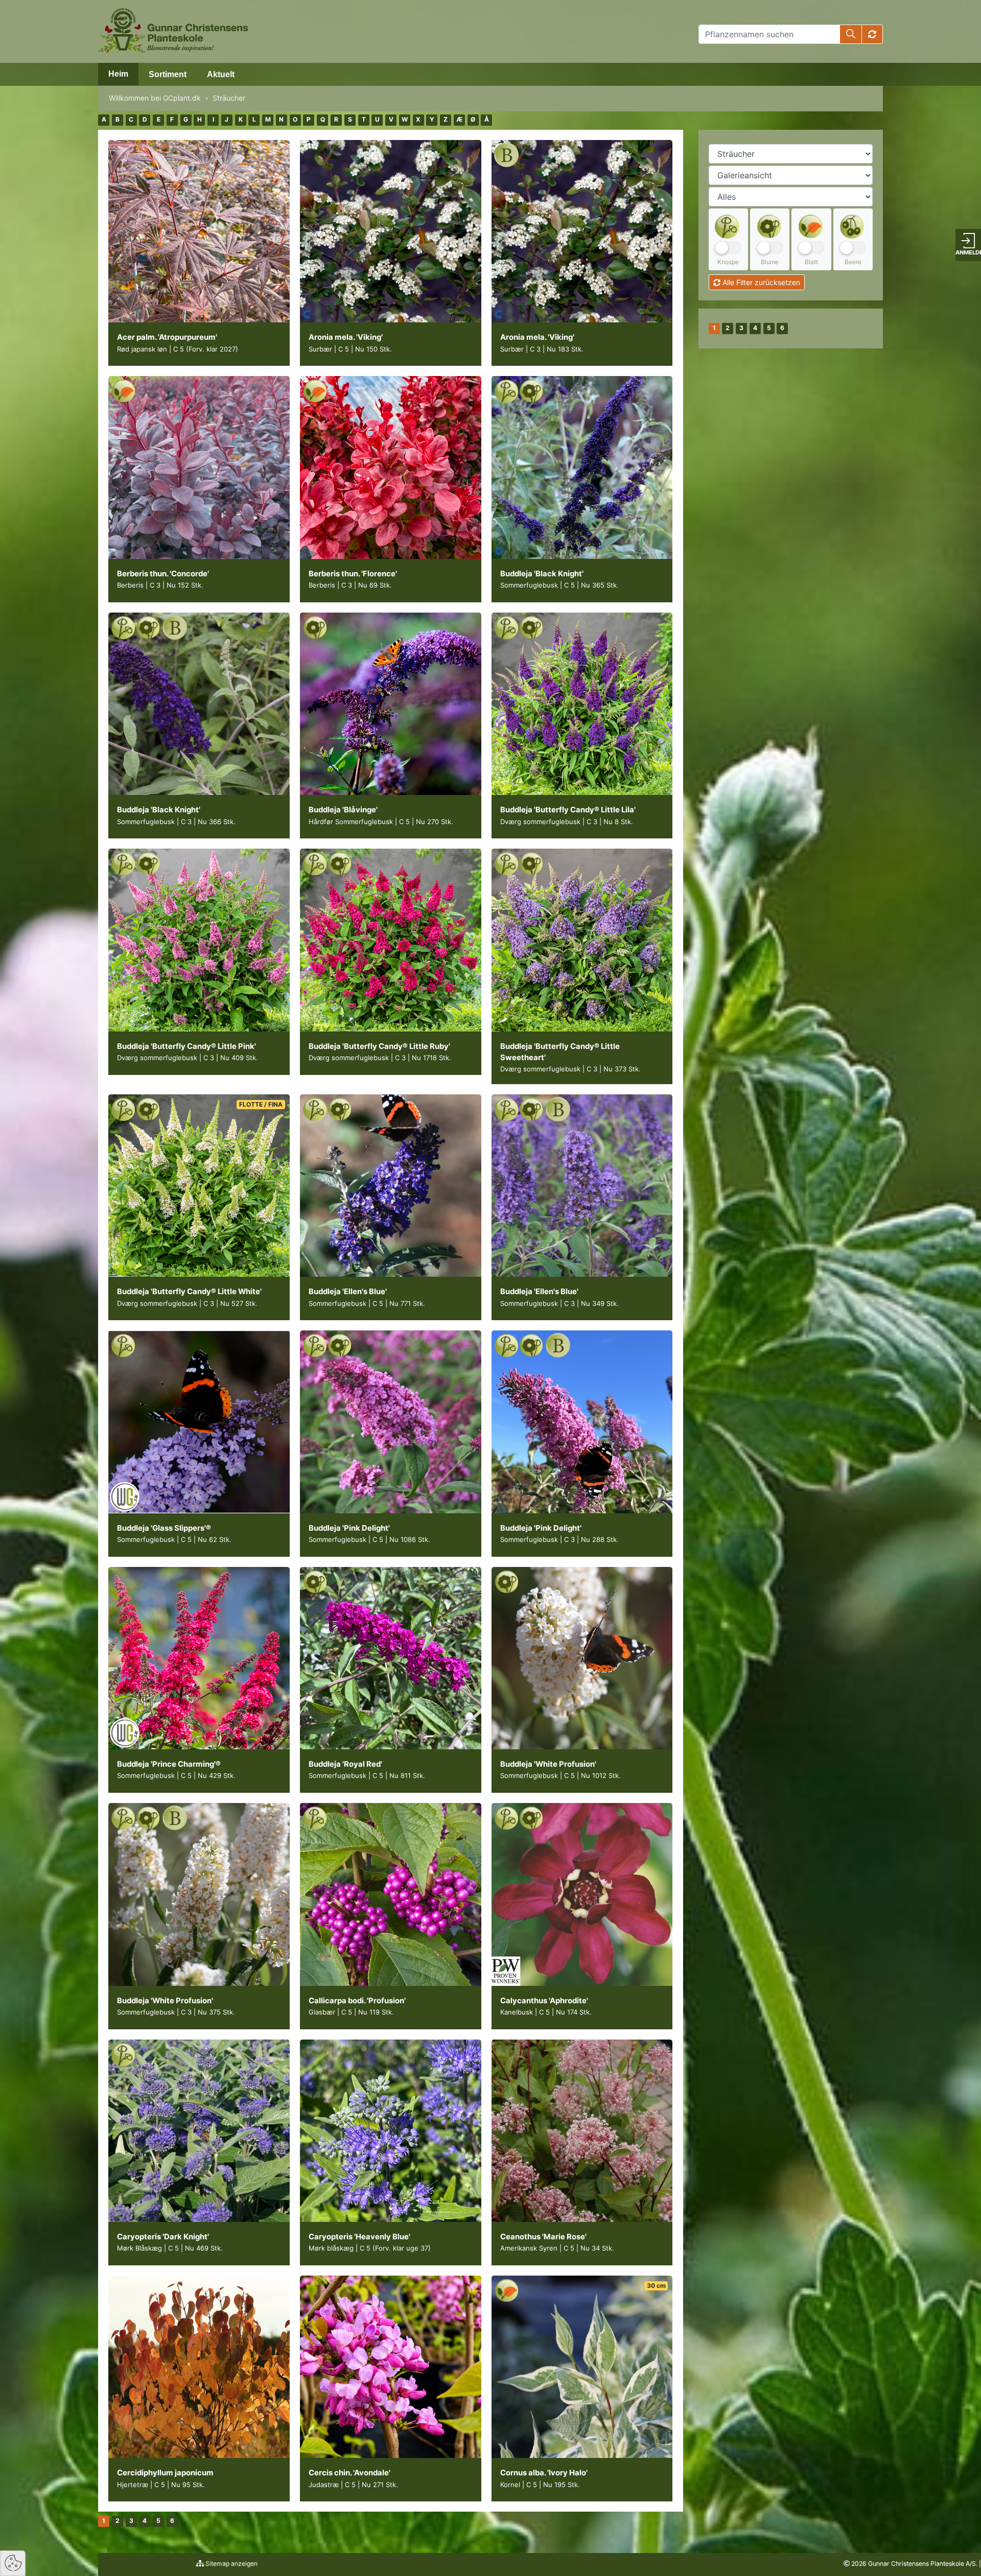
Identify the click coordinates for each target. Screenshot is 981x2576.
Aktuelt (221, 74)
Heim (118, 74)
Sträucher (229, 98)
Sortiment (168, 74)
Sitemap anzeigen (231, 2563)
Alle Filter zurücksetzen (760, 282)
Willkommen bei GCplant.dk (155, 98)
